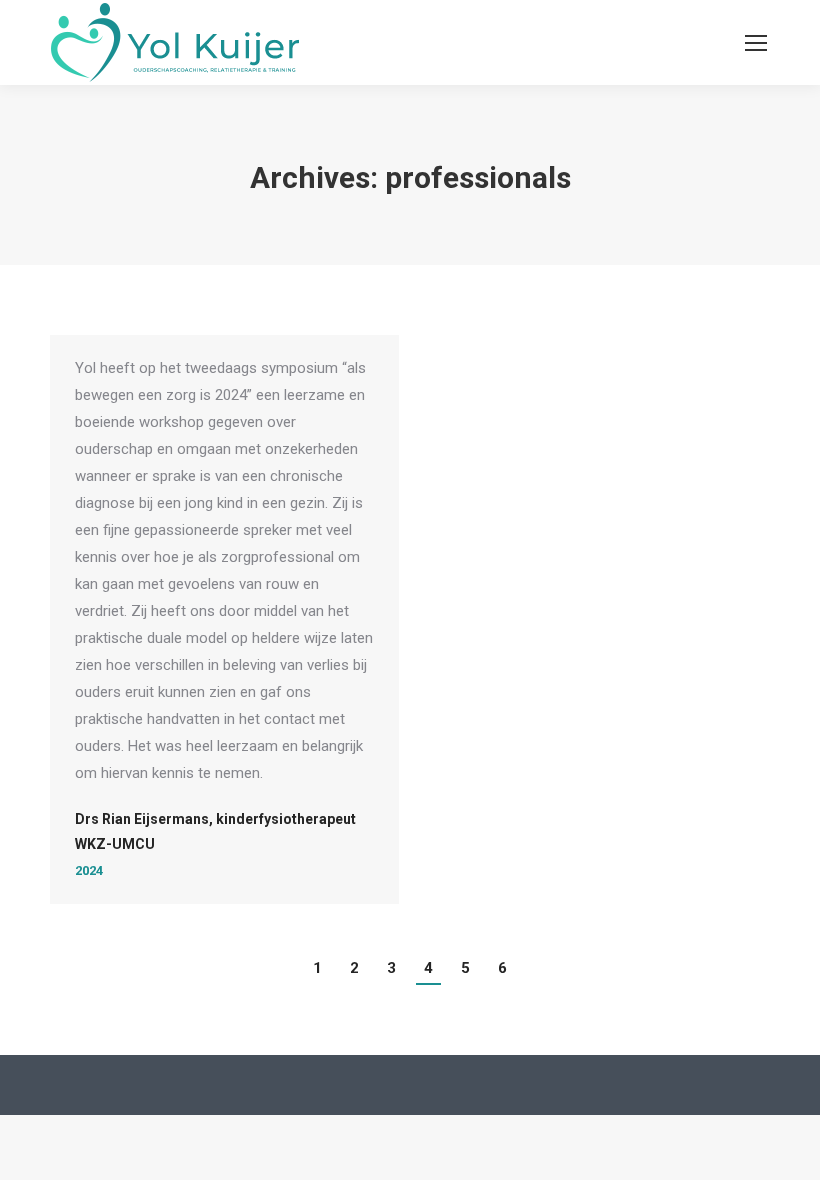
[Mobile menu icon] (756, 43)
